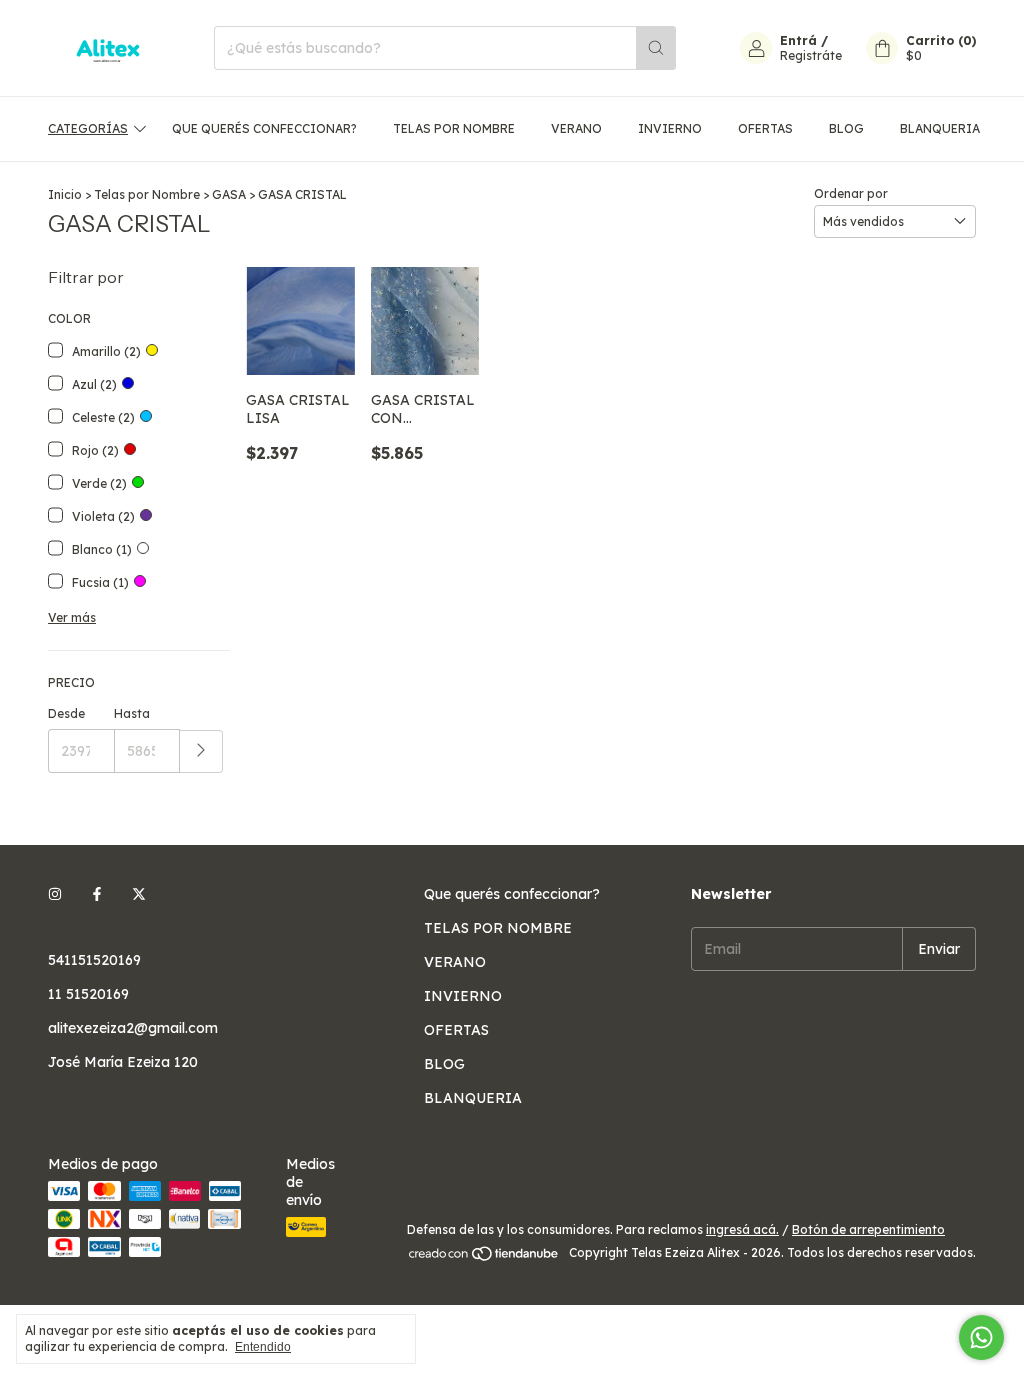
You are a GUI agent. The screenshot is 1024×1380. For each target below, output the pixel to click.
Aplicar (201, 751)
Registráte (811, 55)
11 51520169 (88, 994)
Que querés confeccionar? (264, 128)
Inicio (65, 194)
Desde (66, 713)
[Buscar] (656, 48)
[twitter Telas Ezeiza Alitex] (139, 894)
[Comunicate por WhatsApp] (981, 1337)
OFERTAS (765, 128)
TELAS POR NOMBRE (454, 128)
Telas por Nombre (147, 194)
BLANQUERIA (940, 128)
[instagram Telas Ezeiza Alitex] (55, 894)
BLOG (846, 128)
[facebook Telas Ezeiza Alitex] (97, 894)
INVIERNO (670, 128)
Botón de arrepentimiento (868, 1229)
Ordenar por (851, 193)
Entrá (798, 40)
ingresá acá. (742, 1229)
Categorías (88, 128)
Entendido (263, 1347)
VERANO (576, 128)
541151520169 (94, 960)
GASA (229, 194)
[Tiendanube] (484, 1257)
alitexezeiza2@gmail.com (133, 1028)
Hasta (132, 713)
